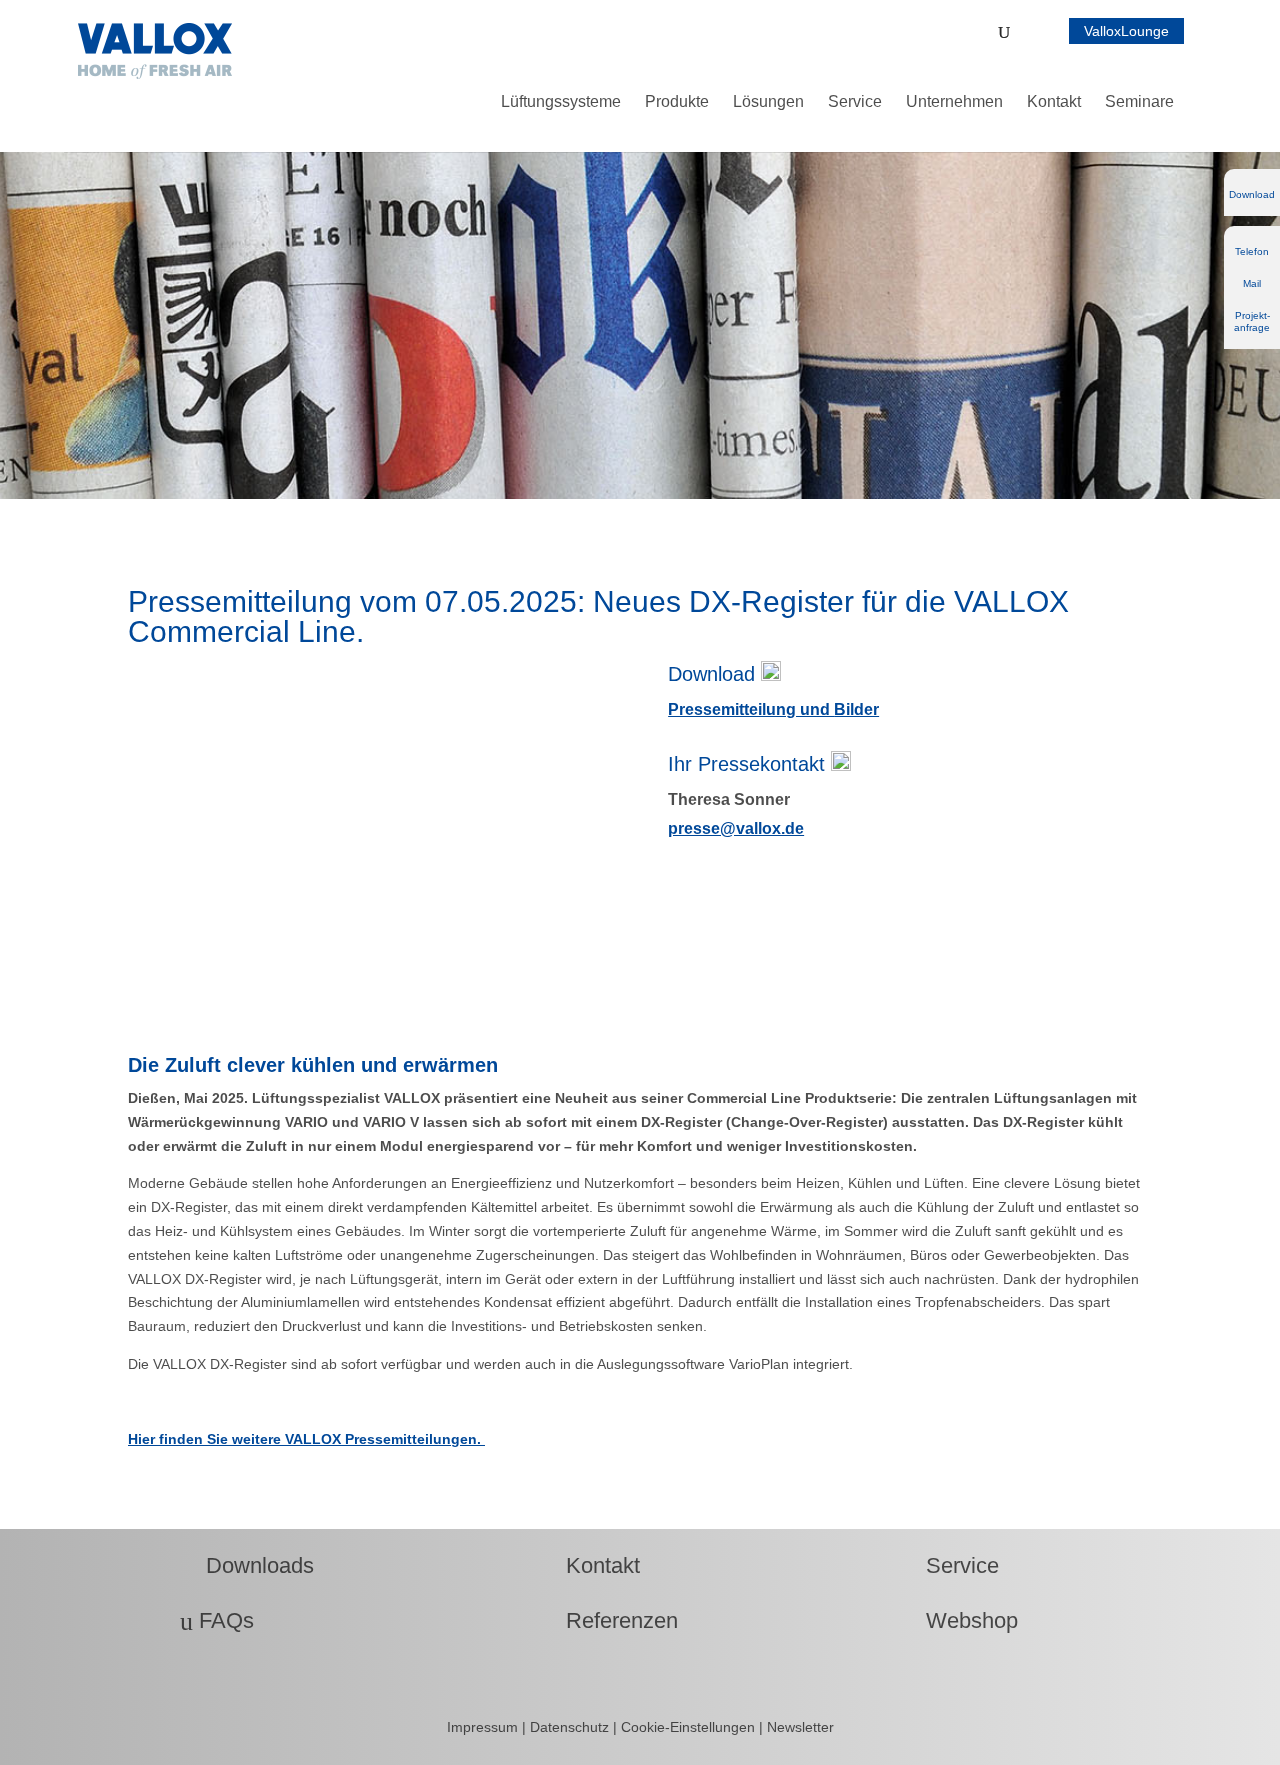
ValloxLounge (1126, 31)
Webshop (959, 1620)
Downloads (247, 1565)
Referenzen (609, 1620)
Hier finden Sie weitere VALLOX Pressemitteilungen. (306, 1439)
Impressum (484, 1727)
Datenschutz (571, 1727)
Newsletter (800, 1727)
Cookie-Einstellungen (688, 1727)
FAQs (217, 1620)
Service (949, 1565)
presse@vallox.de (736, 828)
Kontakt (590, 1565)
